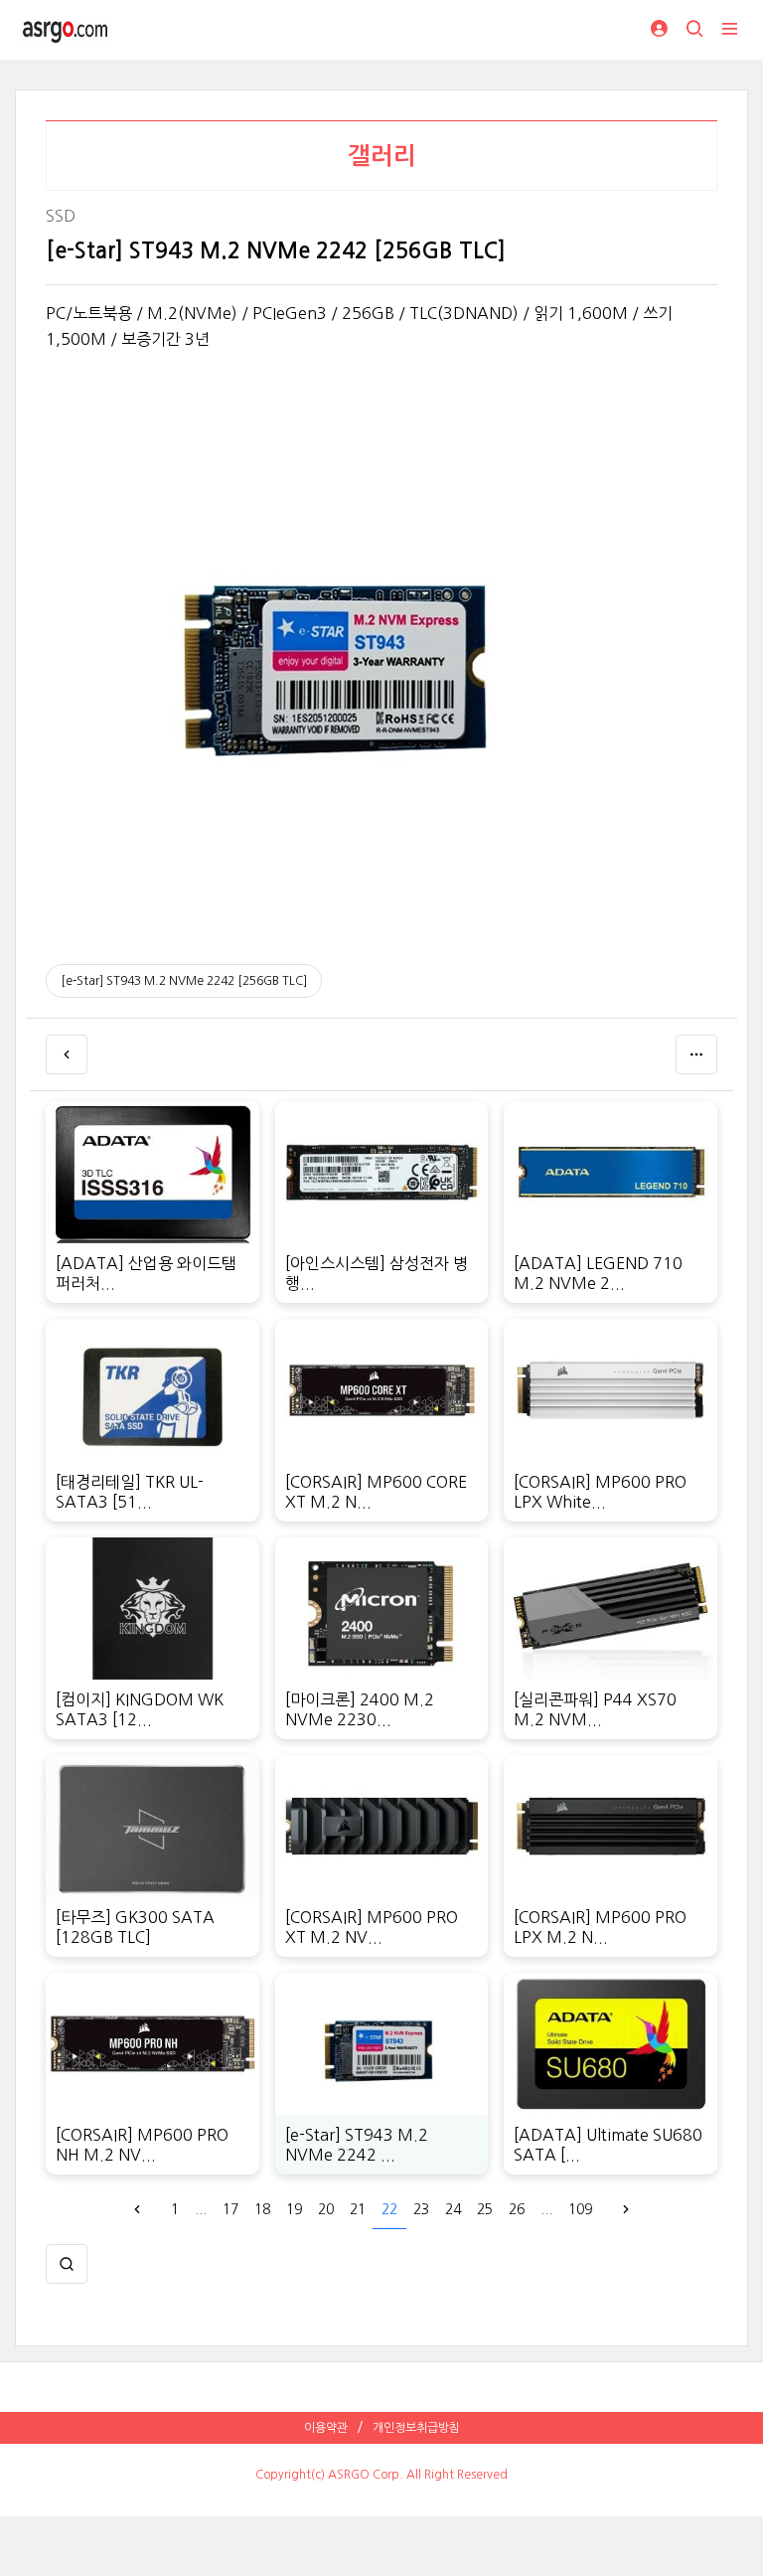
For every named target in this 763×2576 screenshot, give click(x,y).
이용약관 (326, 2428)
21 (358, 2209)
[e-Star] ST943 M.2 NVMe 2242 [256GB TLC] (184, 981)
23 (421, 2209)
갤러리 (382, 156)
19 (294, 2209)
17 (230, 2209)
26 (517, 2209)
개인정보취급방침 (416, 2428)
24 (453, 2209)
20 (326, 2209)
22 (389, 2209)
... (201, 2209)
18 (262, 2209)
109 (580, 2209)
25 (485, 2209)
